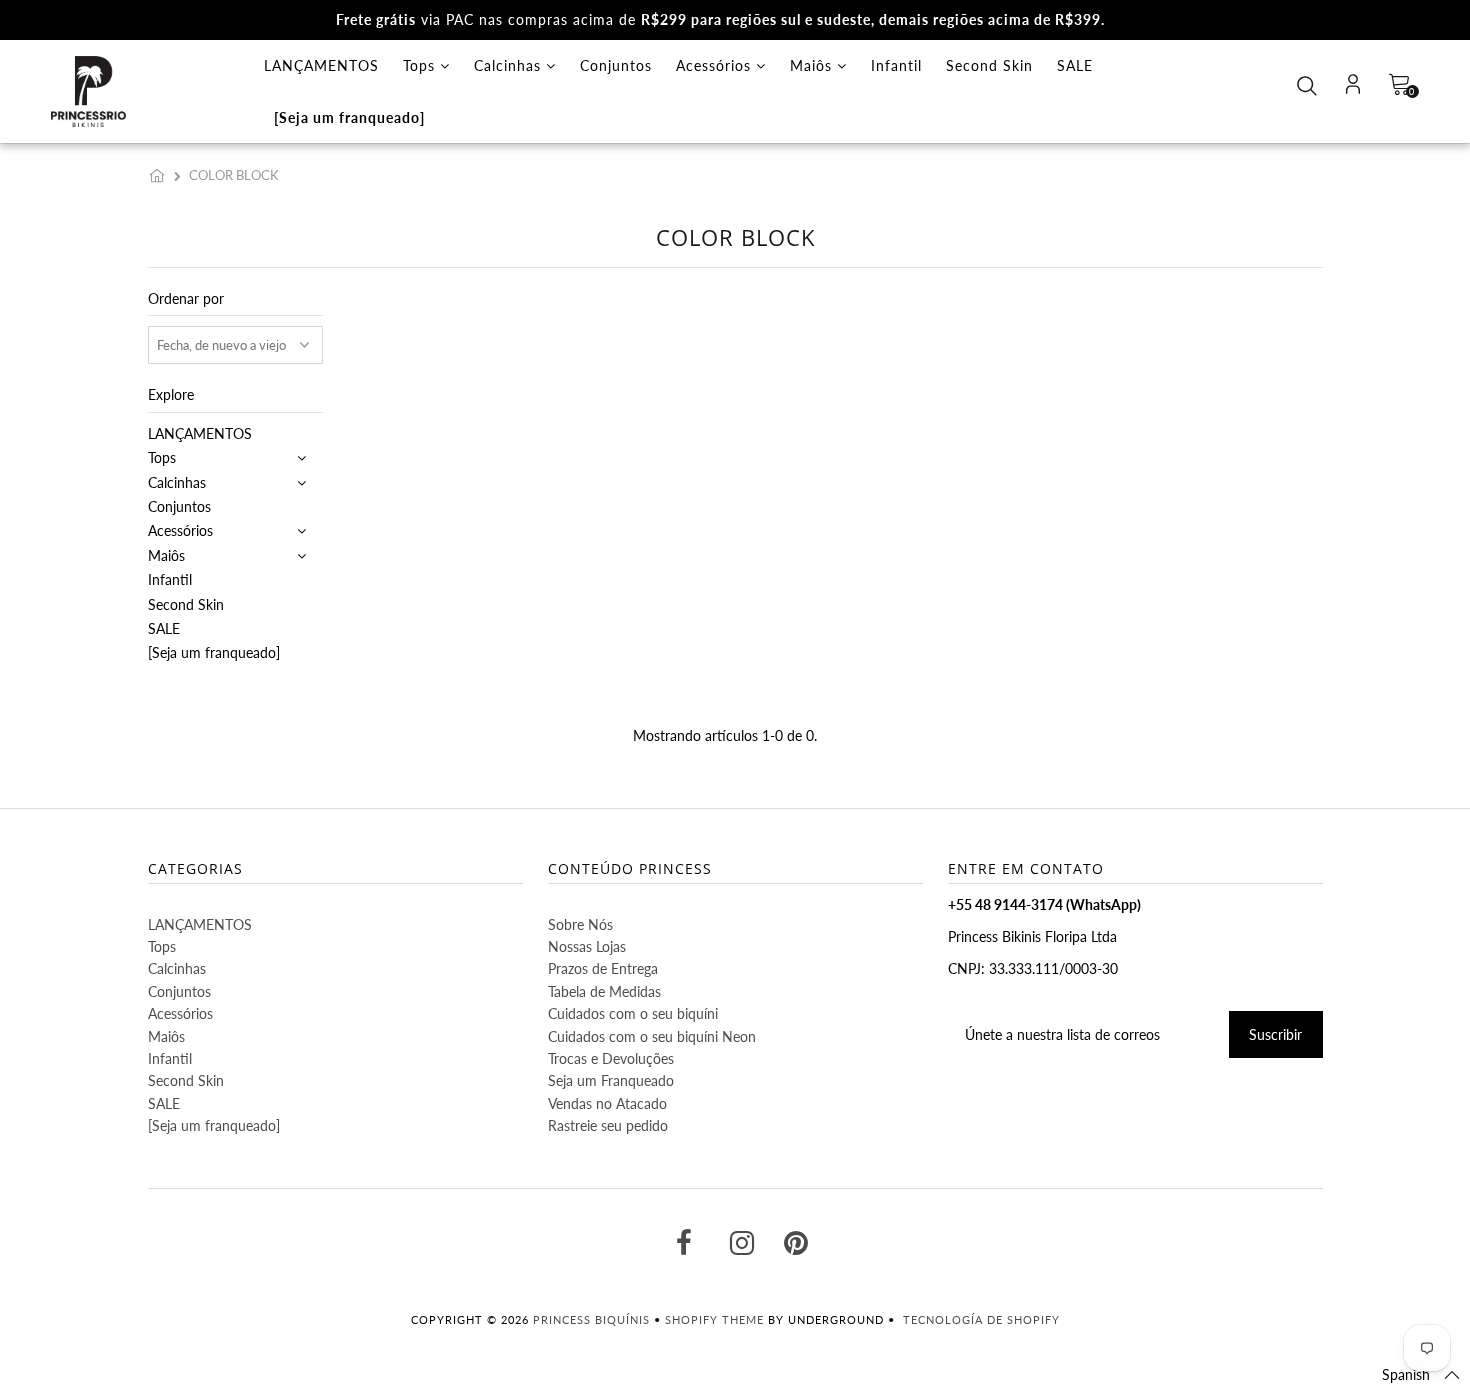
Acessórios (716, 65)
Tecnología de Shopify (981, 1319)
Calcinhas (510, 65)
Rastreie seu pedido (608, 1125)
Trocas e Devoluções (611, 1058)
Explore (171, 395)
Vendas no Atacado (607, 1103)
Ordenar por (186, 298)
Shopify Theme (714, 1319)
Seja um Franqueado (611, 1080)
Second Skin (989, 65)
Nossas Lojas (587, 946)
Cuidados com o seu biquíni (633, 1013)
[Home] (161, 175)
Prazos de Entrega (603, 968)
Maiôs (813, 65)
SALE (1075, 65)
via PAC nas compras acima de (720, 19)
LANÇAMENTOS (321, 65)
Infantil (896, 65)
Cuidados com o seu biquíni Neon (652, 1036)
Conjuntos (616, 65)
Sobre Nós (580, 924)
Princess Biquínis (591, 1319)
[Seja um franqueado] (349, 117)
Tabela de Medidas (604, 991)
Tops (421, 65)
